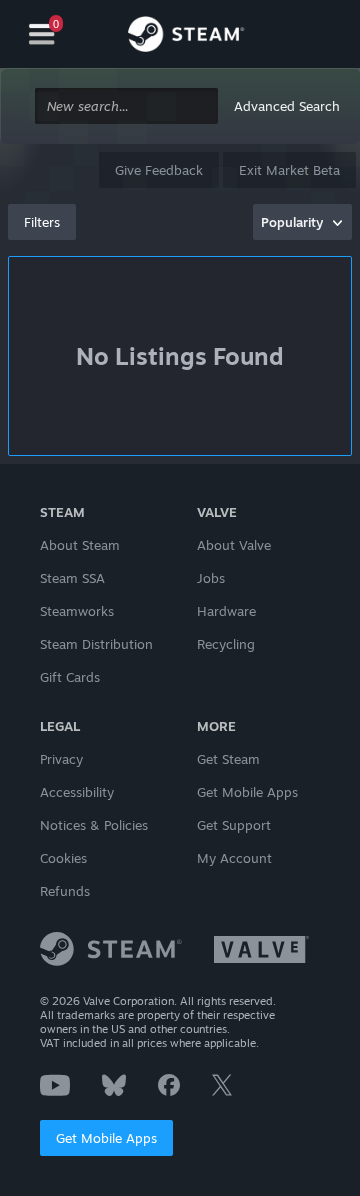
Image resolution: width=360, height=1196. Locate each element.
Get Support (234, 825)
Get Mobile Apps (106, 1138)
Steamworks (77, 611)
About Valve (234, 545)
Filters (42, 222)
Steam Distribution (96, 644)
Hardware (226, 611)
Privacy (61, 759)
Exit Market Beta (289, 170)
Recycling (226, 644)
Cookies (63, 858)
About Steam (80, 545)
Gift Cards (70, 677)
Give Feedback (159, 170)
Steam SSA (72, 578)
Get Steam (228, 759)
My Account (234, 858)
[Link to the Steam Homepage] (186, 37)
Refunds (65, 891)
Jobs (211, 578)
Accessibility (77, 792)
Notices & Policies (94, 825)
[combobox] (126, 106)
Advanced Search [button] (287, 106)
